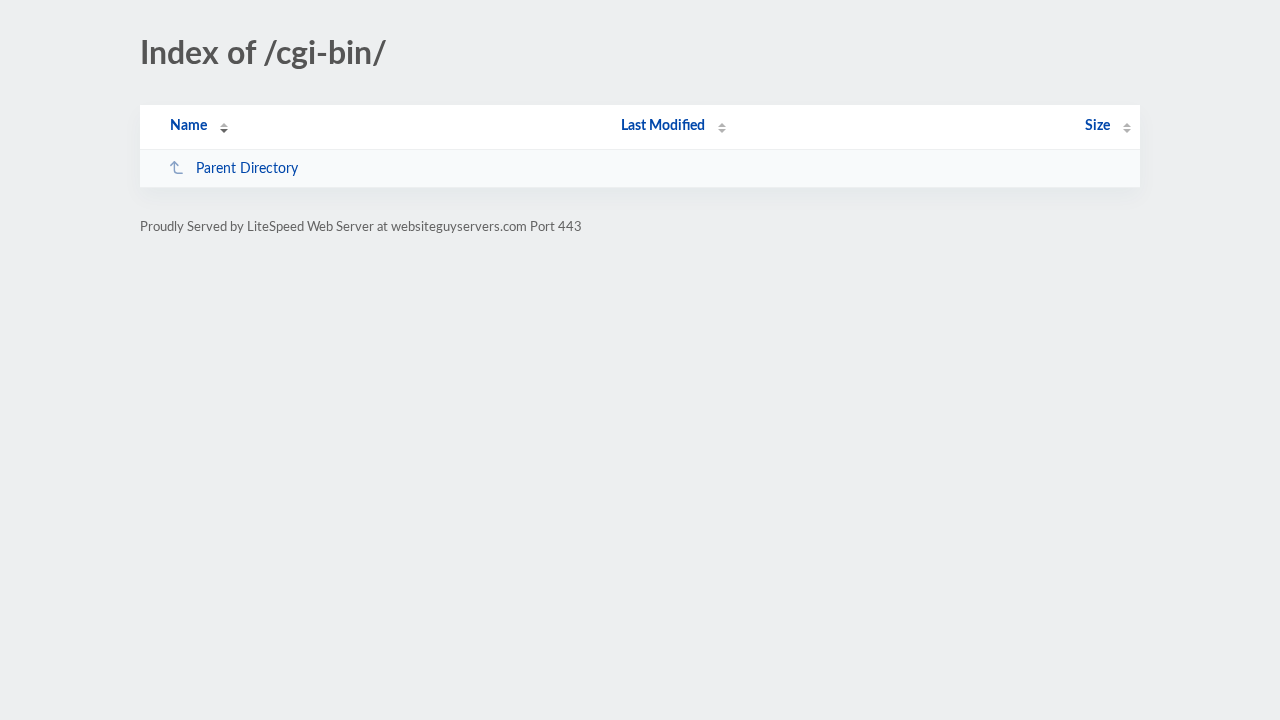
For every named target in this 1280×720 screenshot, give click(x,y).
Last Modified (663, 126)
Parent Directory (247, 169)
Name (188, 126)
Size (1097, 126)
